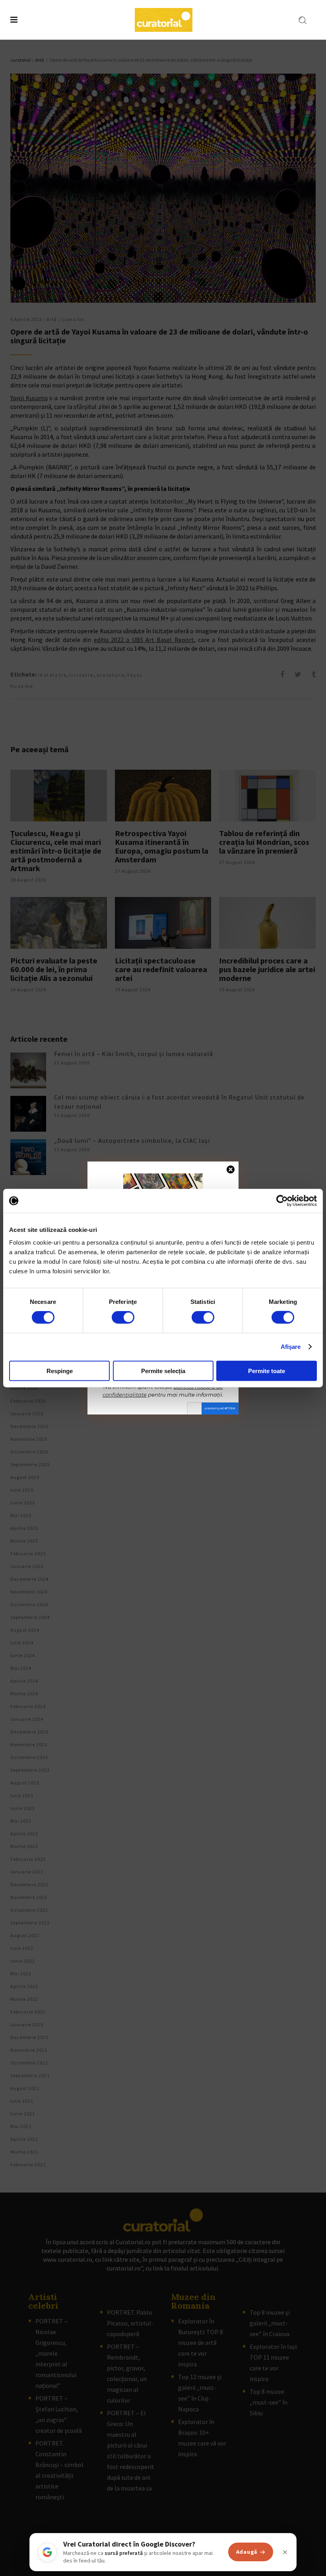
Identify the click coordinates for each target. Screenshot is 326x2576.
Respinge (60, 1371)
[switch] (123, 1317)
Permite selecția (163, 1371)
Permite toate (267, 1371)
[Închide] (285, 2552)
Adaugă (247, 2552)
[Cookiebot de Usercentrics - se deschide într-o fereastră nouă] (282, 1201)
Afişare (291, 1347)
